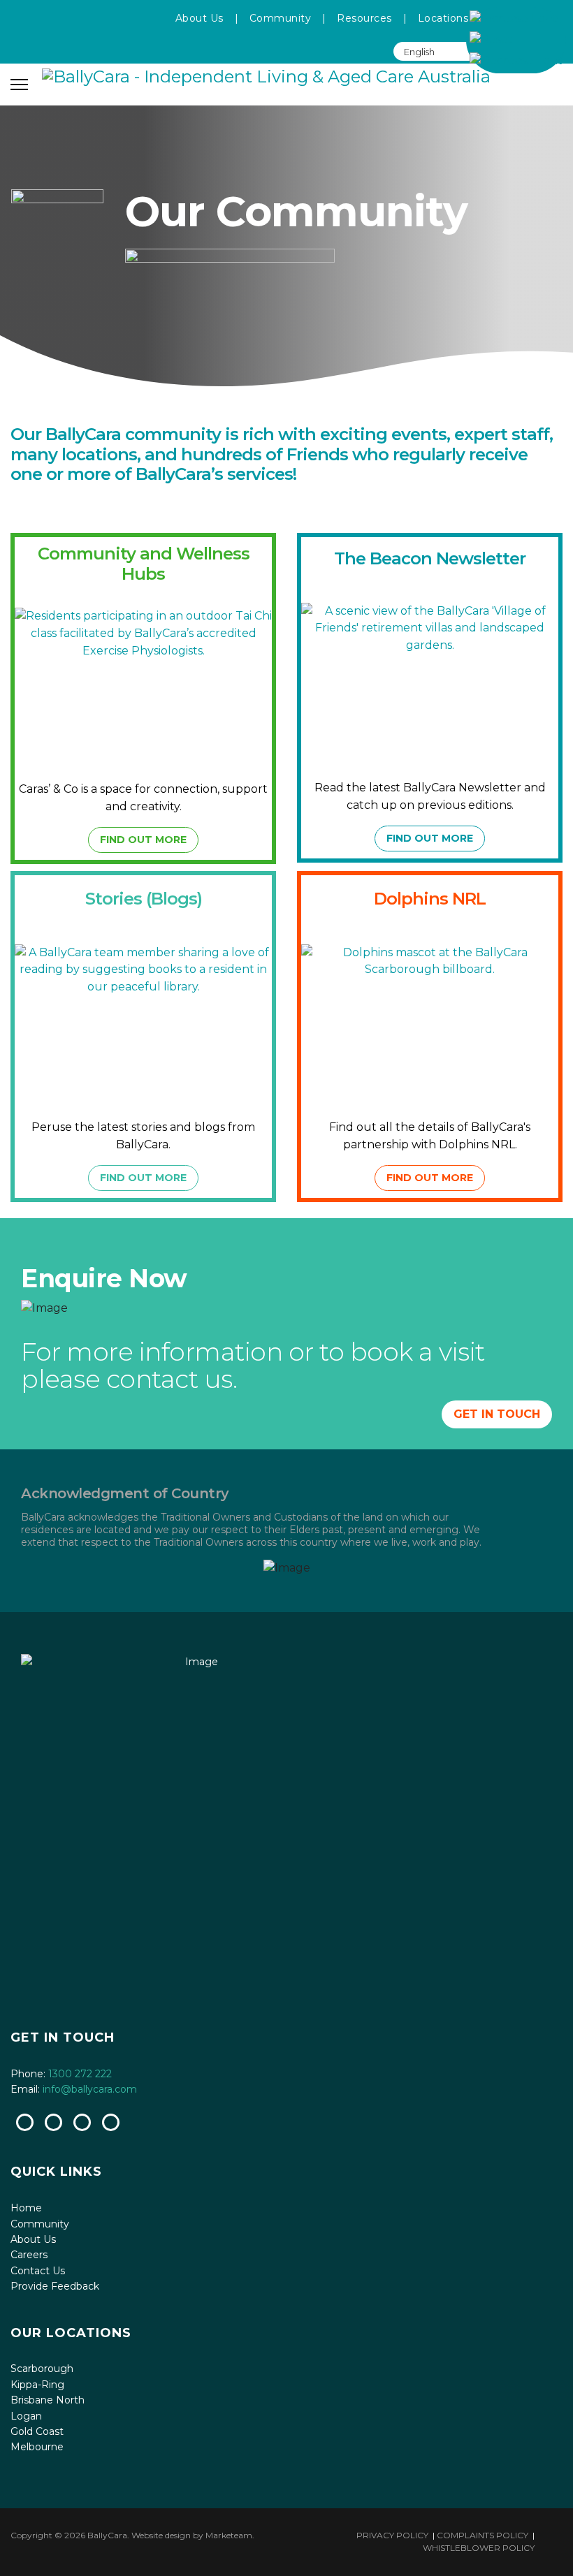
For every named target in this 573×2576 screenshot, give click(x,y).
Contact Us (38, 2271)
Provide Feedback (55, 2286)
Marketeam (229, 2535)
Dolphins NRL (430, 899)
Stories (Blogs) (144, 899)
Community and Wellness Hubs (144, 563)
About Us (200, 18)
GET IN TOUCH (497, 1414)
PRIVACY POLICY (392, 2535)
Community (281, 18)
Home (26, 2208)
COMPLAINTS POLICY (483, 2535)
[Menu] (19, 85)
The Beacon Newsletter (430, 558)
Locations (443, 18)
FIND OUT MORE (143, 840)
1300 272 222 (80, 2074)
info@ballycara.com (90, 2089)
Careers (29, 2255)
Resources (364, 18)
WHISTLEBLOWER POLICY (479, 2548)
